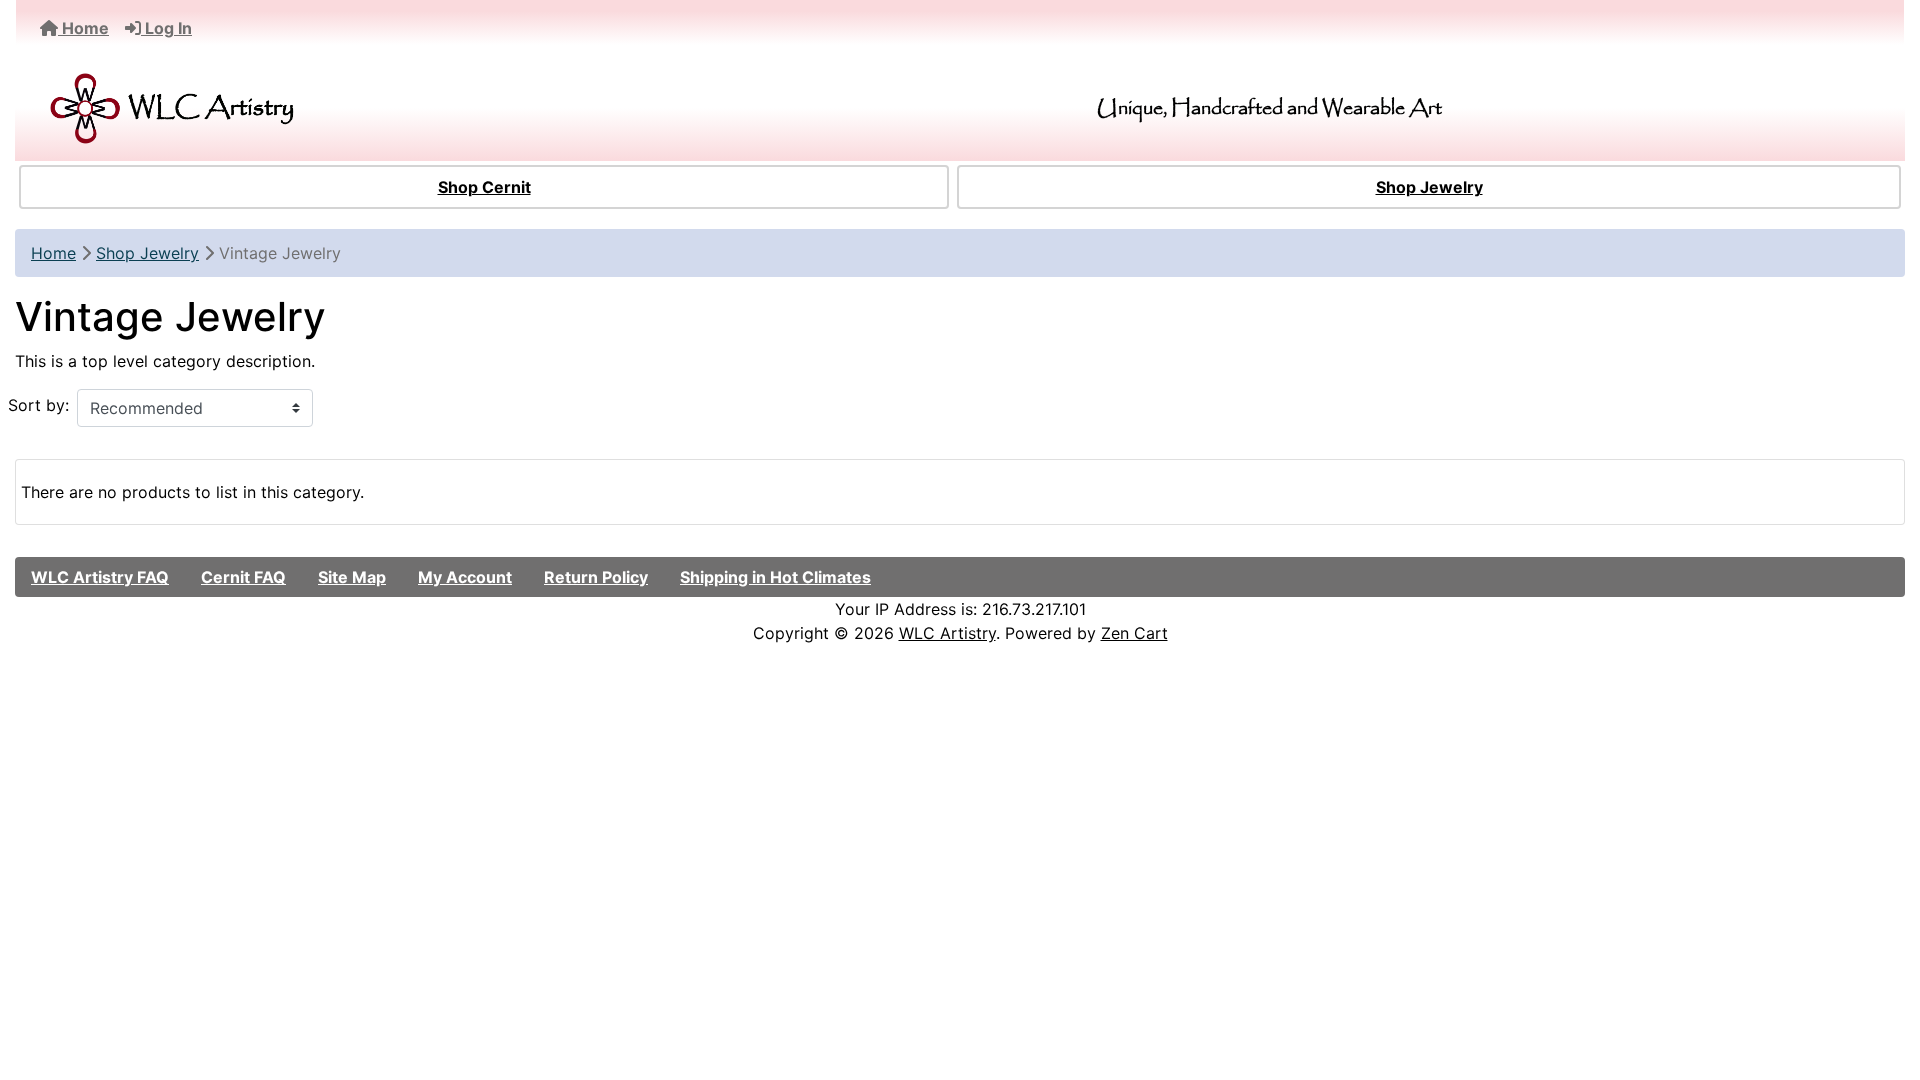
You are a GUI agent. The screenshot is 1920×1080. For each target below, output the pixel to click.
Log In (166, 28)
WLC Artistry (947, 633)
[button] (1883, 981)
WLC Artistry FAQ (100, 577)
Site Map (352, 577)
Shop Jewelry (1429, 187)
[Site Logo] (340, 108)
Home (83, 28)
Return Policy (596, 577)
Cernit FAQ (243, 577)
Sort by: (38, 405)
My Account (465, 577)
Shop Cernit (484, 187)
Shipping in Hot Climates (775, 577)
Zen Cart (1134, 633)
